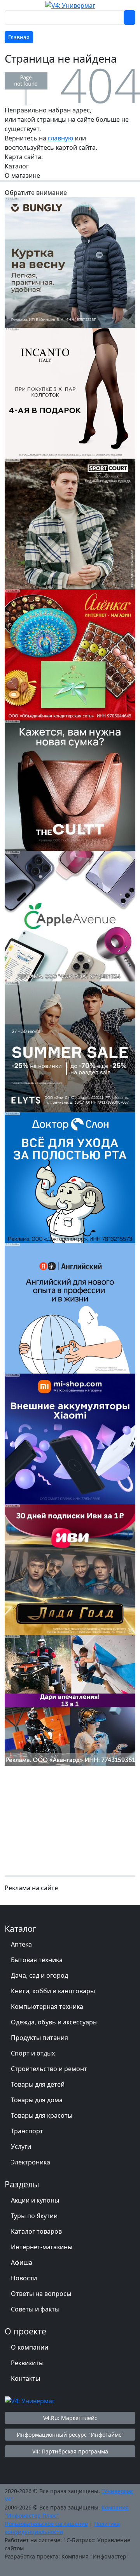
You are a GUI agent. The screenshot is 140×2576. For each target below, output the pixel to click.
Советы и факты (35, 2309)
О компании (30, 2347)
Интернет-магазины (42, 2247)
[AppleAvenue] (70, 915)
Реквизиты (27, 2363)
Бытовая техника (37, 1960)
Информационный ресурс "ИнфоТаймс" (70, 2435)
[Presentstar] (70, 1700)
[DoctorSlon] (70, 1177)
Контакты (25, 2378)
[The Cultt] (70, 785)
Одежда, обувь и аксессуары (54, 2022)
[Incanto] (70, 393)
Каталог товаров (36, 2231)
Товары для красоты (42, 2115)
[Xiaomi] (70, 1438)
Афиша (22, 2262)
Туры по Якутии (34, 2216)
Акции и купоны (35, 2200)
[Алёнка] (70, 654)
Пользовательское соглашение (46, 2524)
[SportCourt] (70, 523)
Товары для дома (37, 2100)
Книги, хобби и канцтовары (53, 1991)
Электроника (31, 2162)
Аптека (21, 1944)
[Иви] (70, 1569)
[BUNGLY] (70, 262)
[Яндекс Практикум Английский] (70, 1307)
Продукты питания (39, 2038)
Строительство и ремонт (49, 2069)
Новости (24, 2278)
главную (60, 138)
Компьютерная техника (47, 2006)
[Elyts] (70, 1046)
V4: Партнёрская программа (70, 2451)
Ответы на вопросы (41, 2294)
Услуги (21, 2147)
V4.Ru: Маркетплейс (70, 2418)
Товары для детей (38, 2084)
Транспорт (27, 2131)
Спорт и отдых (33, 2053)
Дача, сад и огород (39, 1975)
